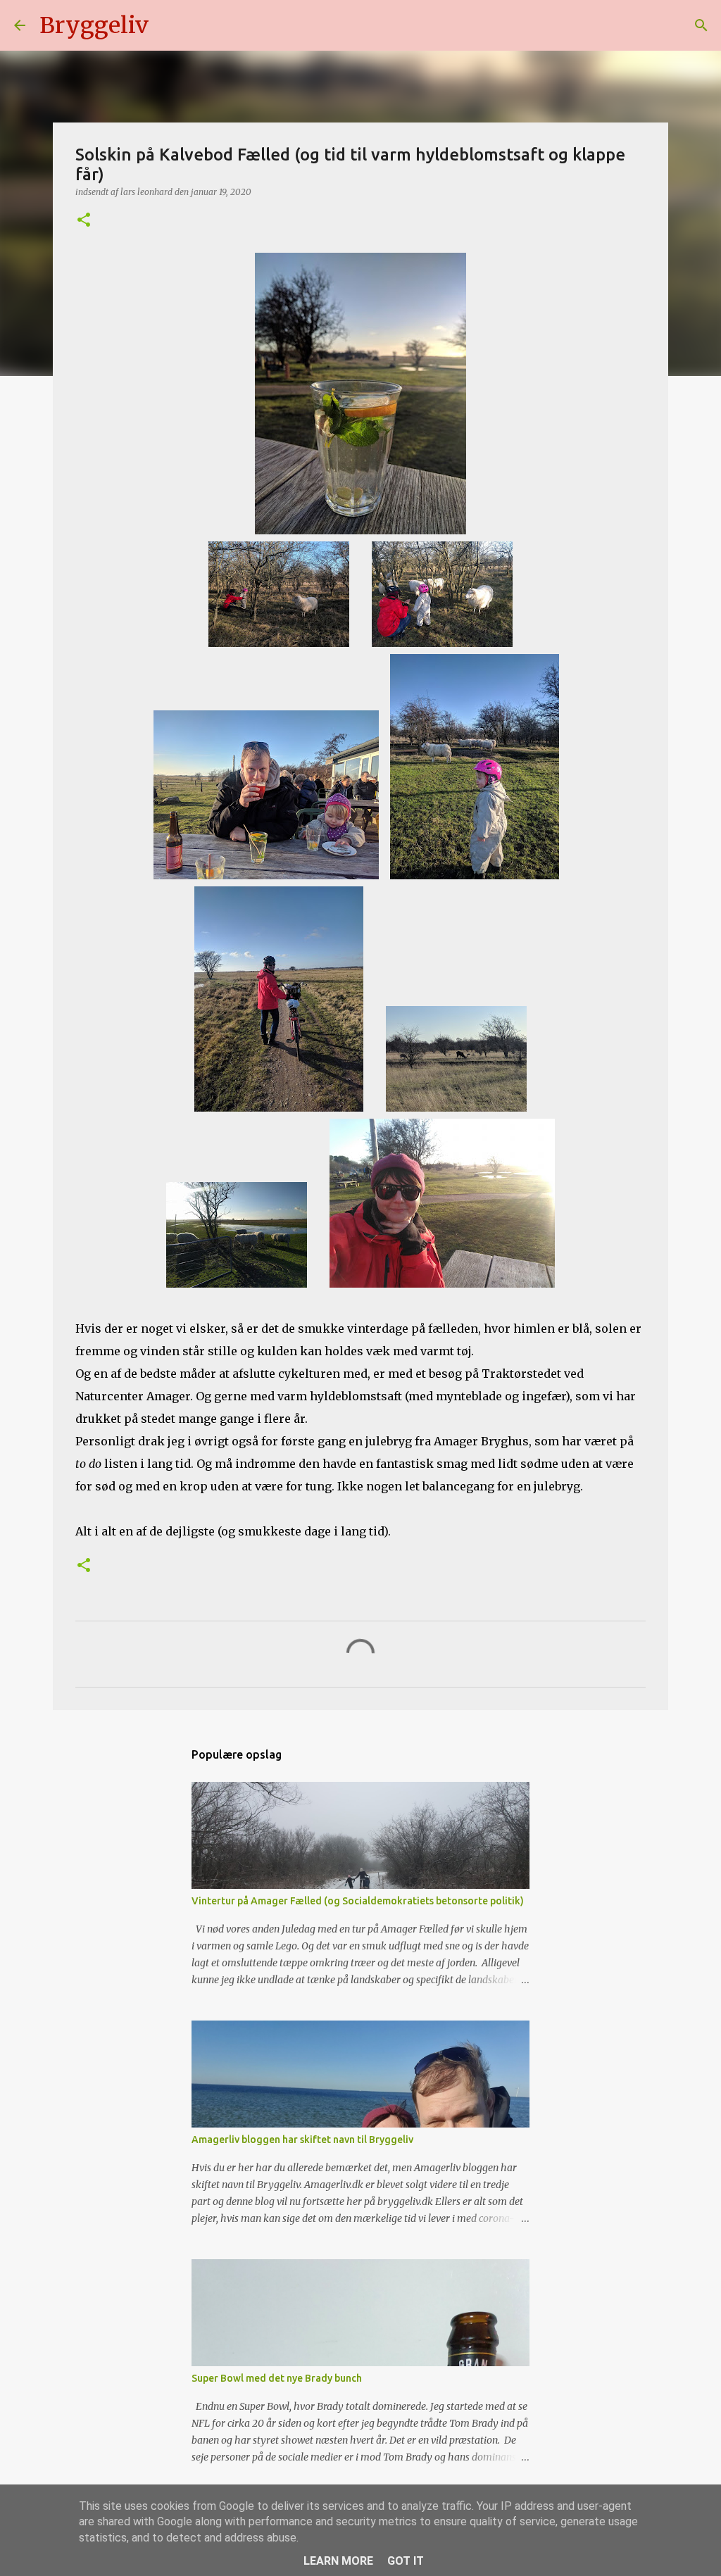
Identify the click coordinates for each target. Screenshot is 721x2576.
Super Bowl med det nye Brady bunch (277, 2378)
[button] (84, 221)
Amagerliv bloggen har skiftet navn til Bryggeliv (302, 2140)
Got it (406, 2561)
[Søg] (168, 25)
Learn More (338, 2561)
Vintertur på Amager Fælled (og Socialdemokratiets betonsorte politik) (358, 1901)
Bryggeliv (94, 25)
